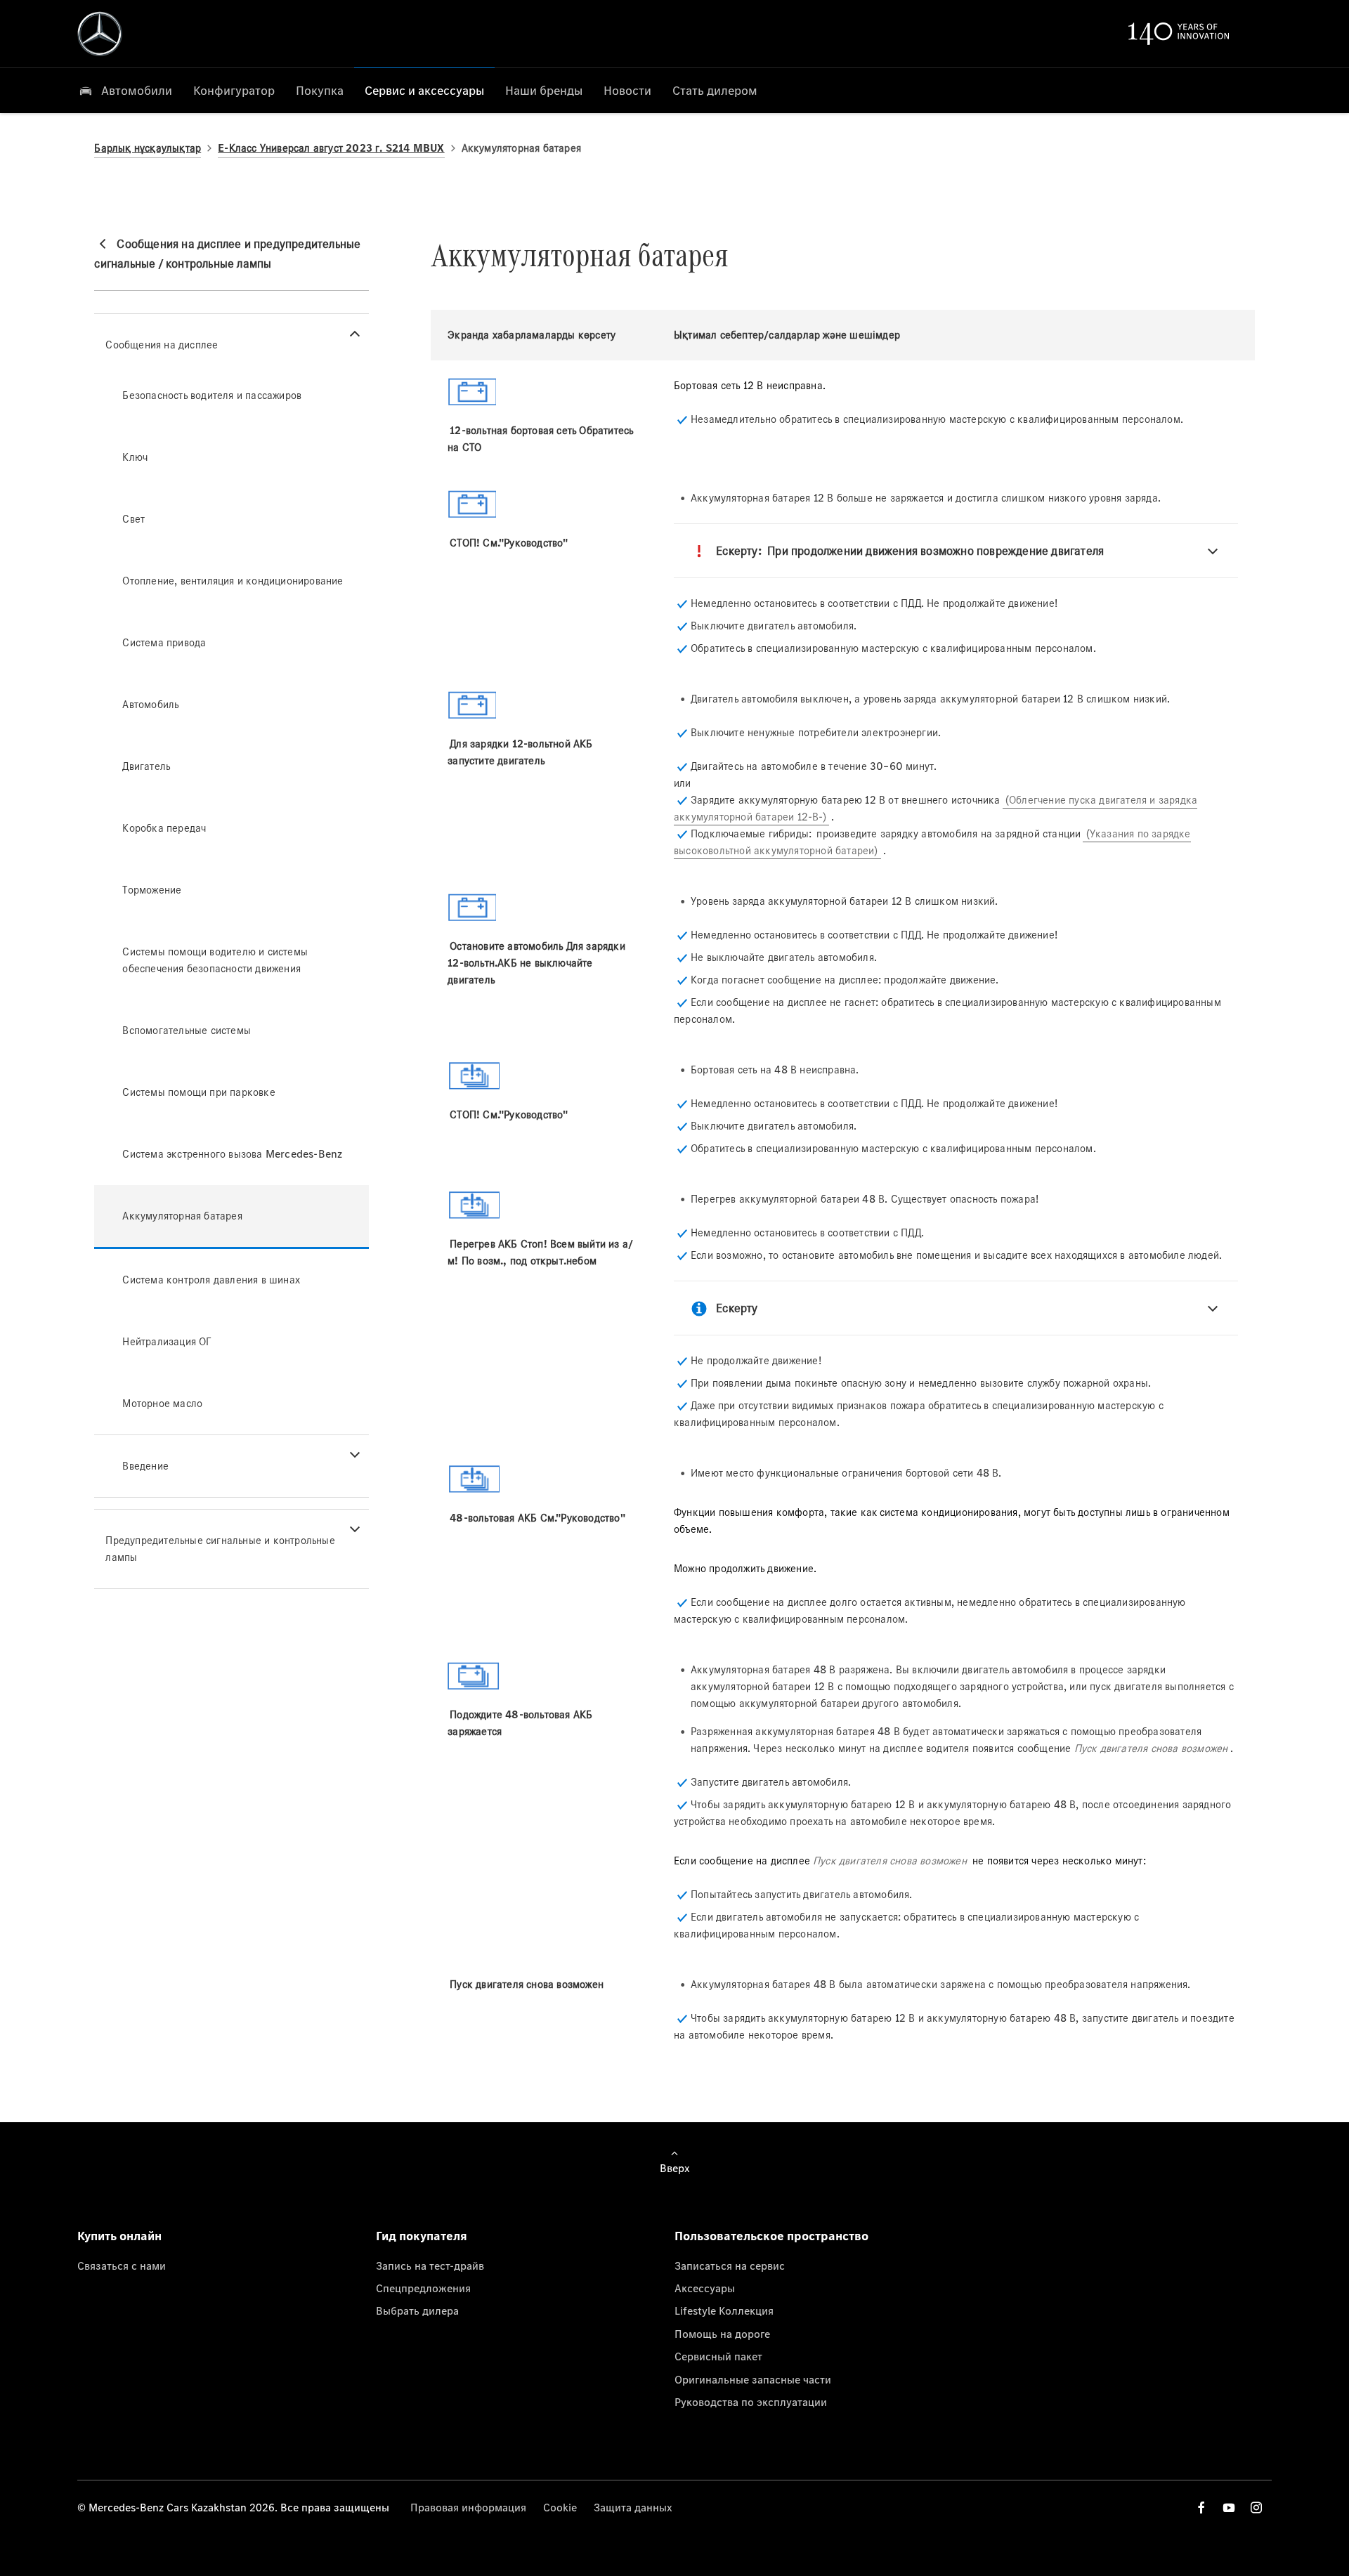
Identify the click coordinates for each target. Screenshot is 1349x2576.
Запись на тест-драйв (430, 2266)
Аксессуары (705, 2288)
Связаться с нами (122, 2266)
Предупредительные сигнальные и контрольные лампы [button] (220, 1549)
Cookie (560, 2507)
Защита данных (633, 2507)
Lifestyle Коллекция (724, 2310)
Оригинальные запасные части (753, 2379)
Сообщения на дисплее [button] (162, 345)
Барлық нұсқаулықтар (148, 148)
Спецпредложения (423, 2288)
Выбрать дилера (417, 2310)
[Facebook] (1201, 2508)
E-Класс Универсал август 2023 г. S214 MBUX (331, 148)
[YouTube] (1229, 2508)
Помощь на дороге (722, 2334)
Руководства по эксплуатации (751, 2402)
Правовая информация (468, 2507)
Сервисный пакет (718, 2356)
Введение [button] (145, 1466)
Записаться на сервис (730, 2266)
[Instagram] (1256, 2508)
